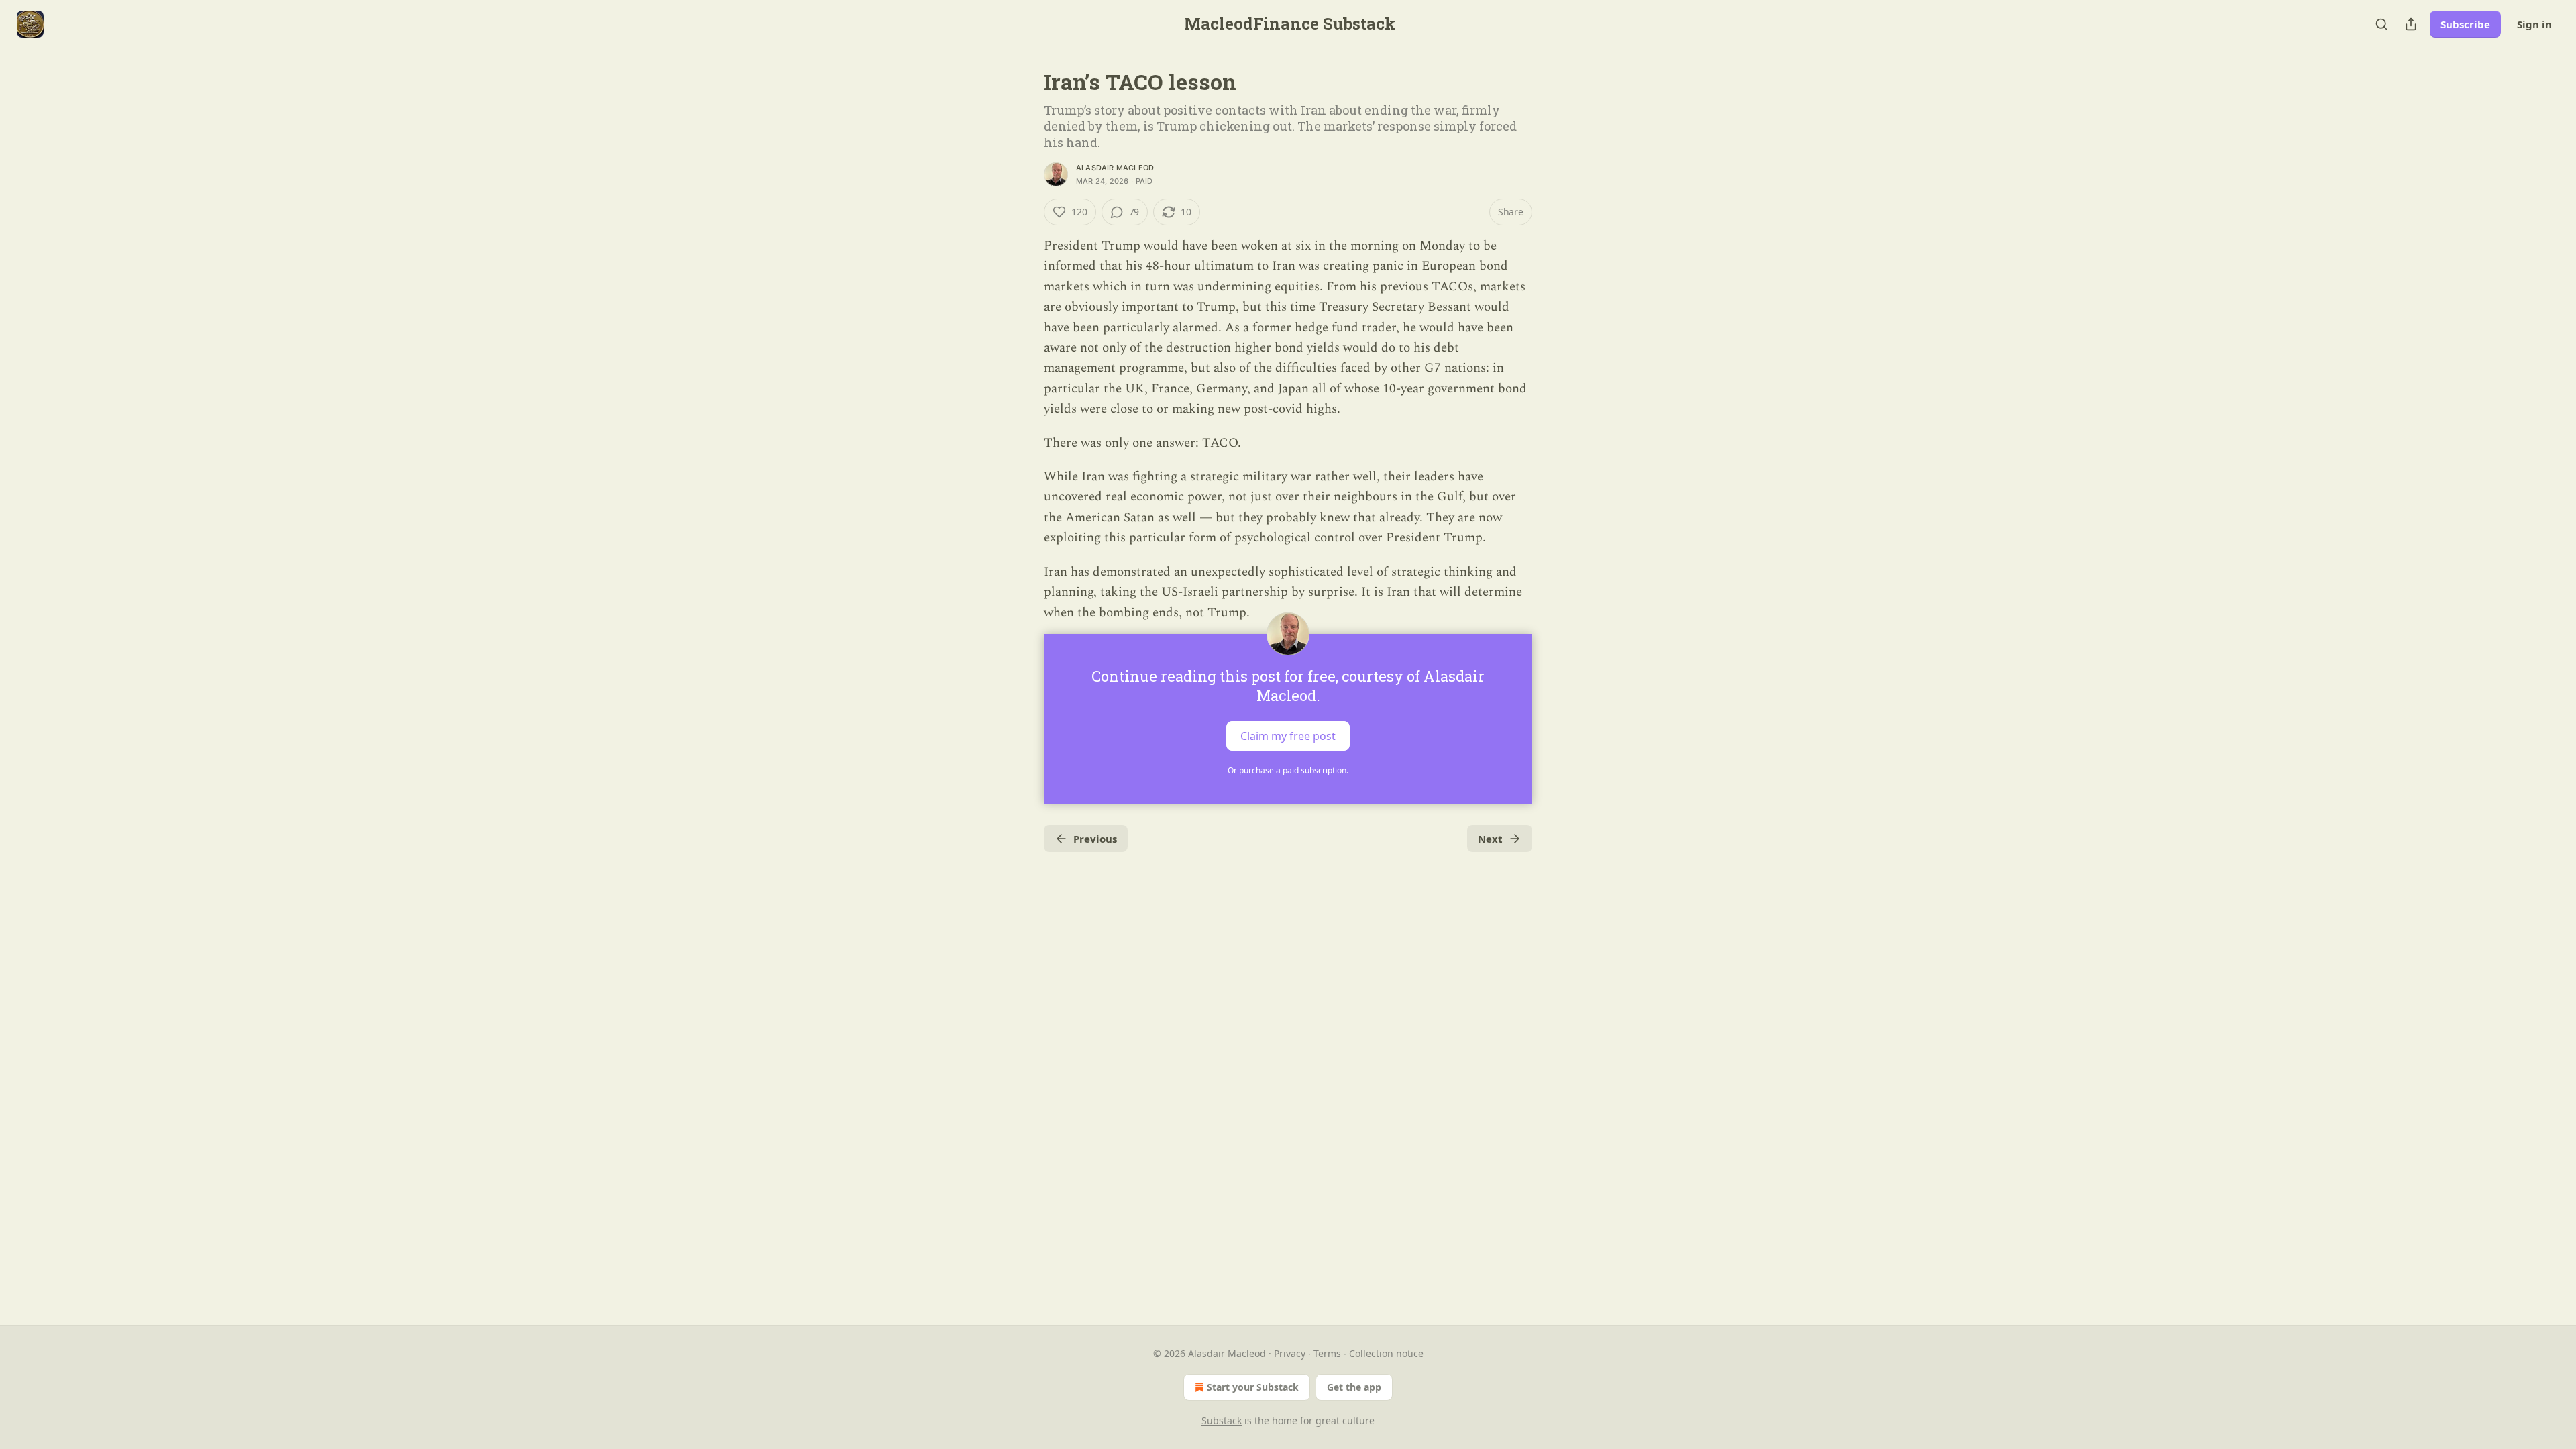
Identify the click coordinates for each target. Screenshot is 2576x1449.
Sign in (2534, 24)
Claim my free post (1288, 735)
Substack (1222, 1420)
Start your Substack (1253, 1387)
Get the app (1354, 1387)
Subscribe (2465, 24)
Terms (1327, 1353)
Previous (1095, 839)
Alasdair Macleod (1115, 168)
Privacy (1290, 1353)
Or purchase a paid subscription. (1288, 770)
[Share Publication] (2411, 24)
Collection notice (1386, 1353)
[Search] (2381, 24)
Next (1490, 839)
